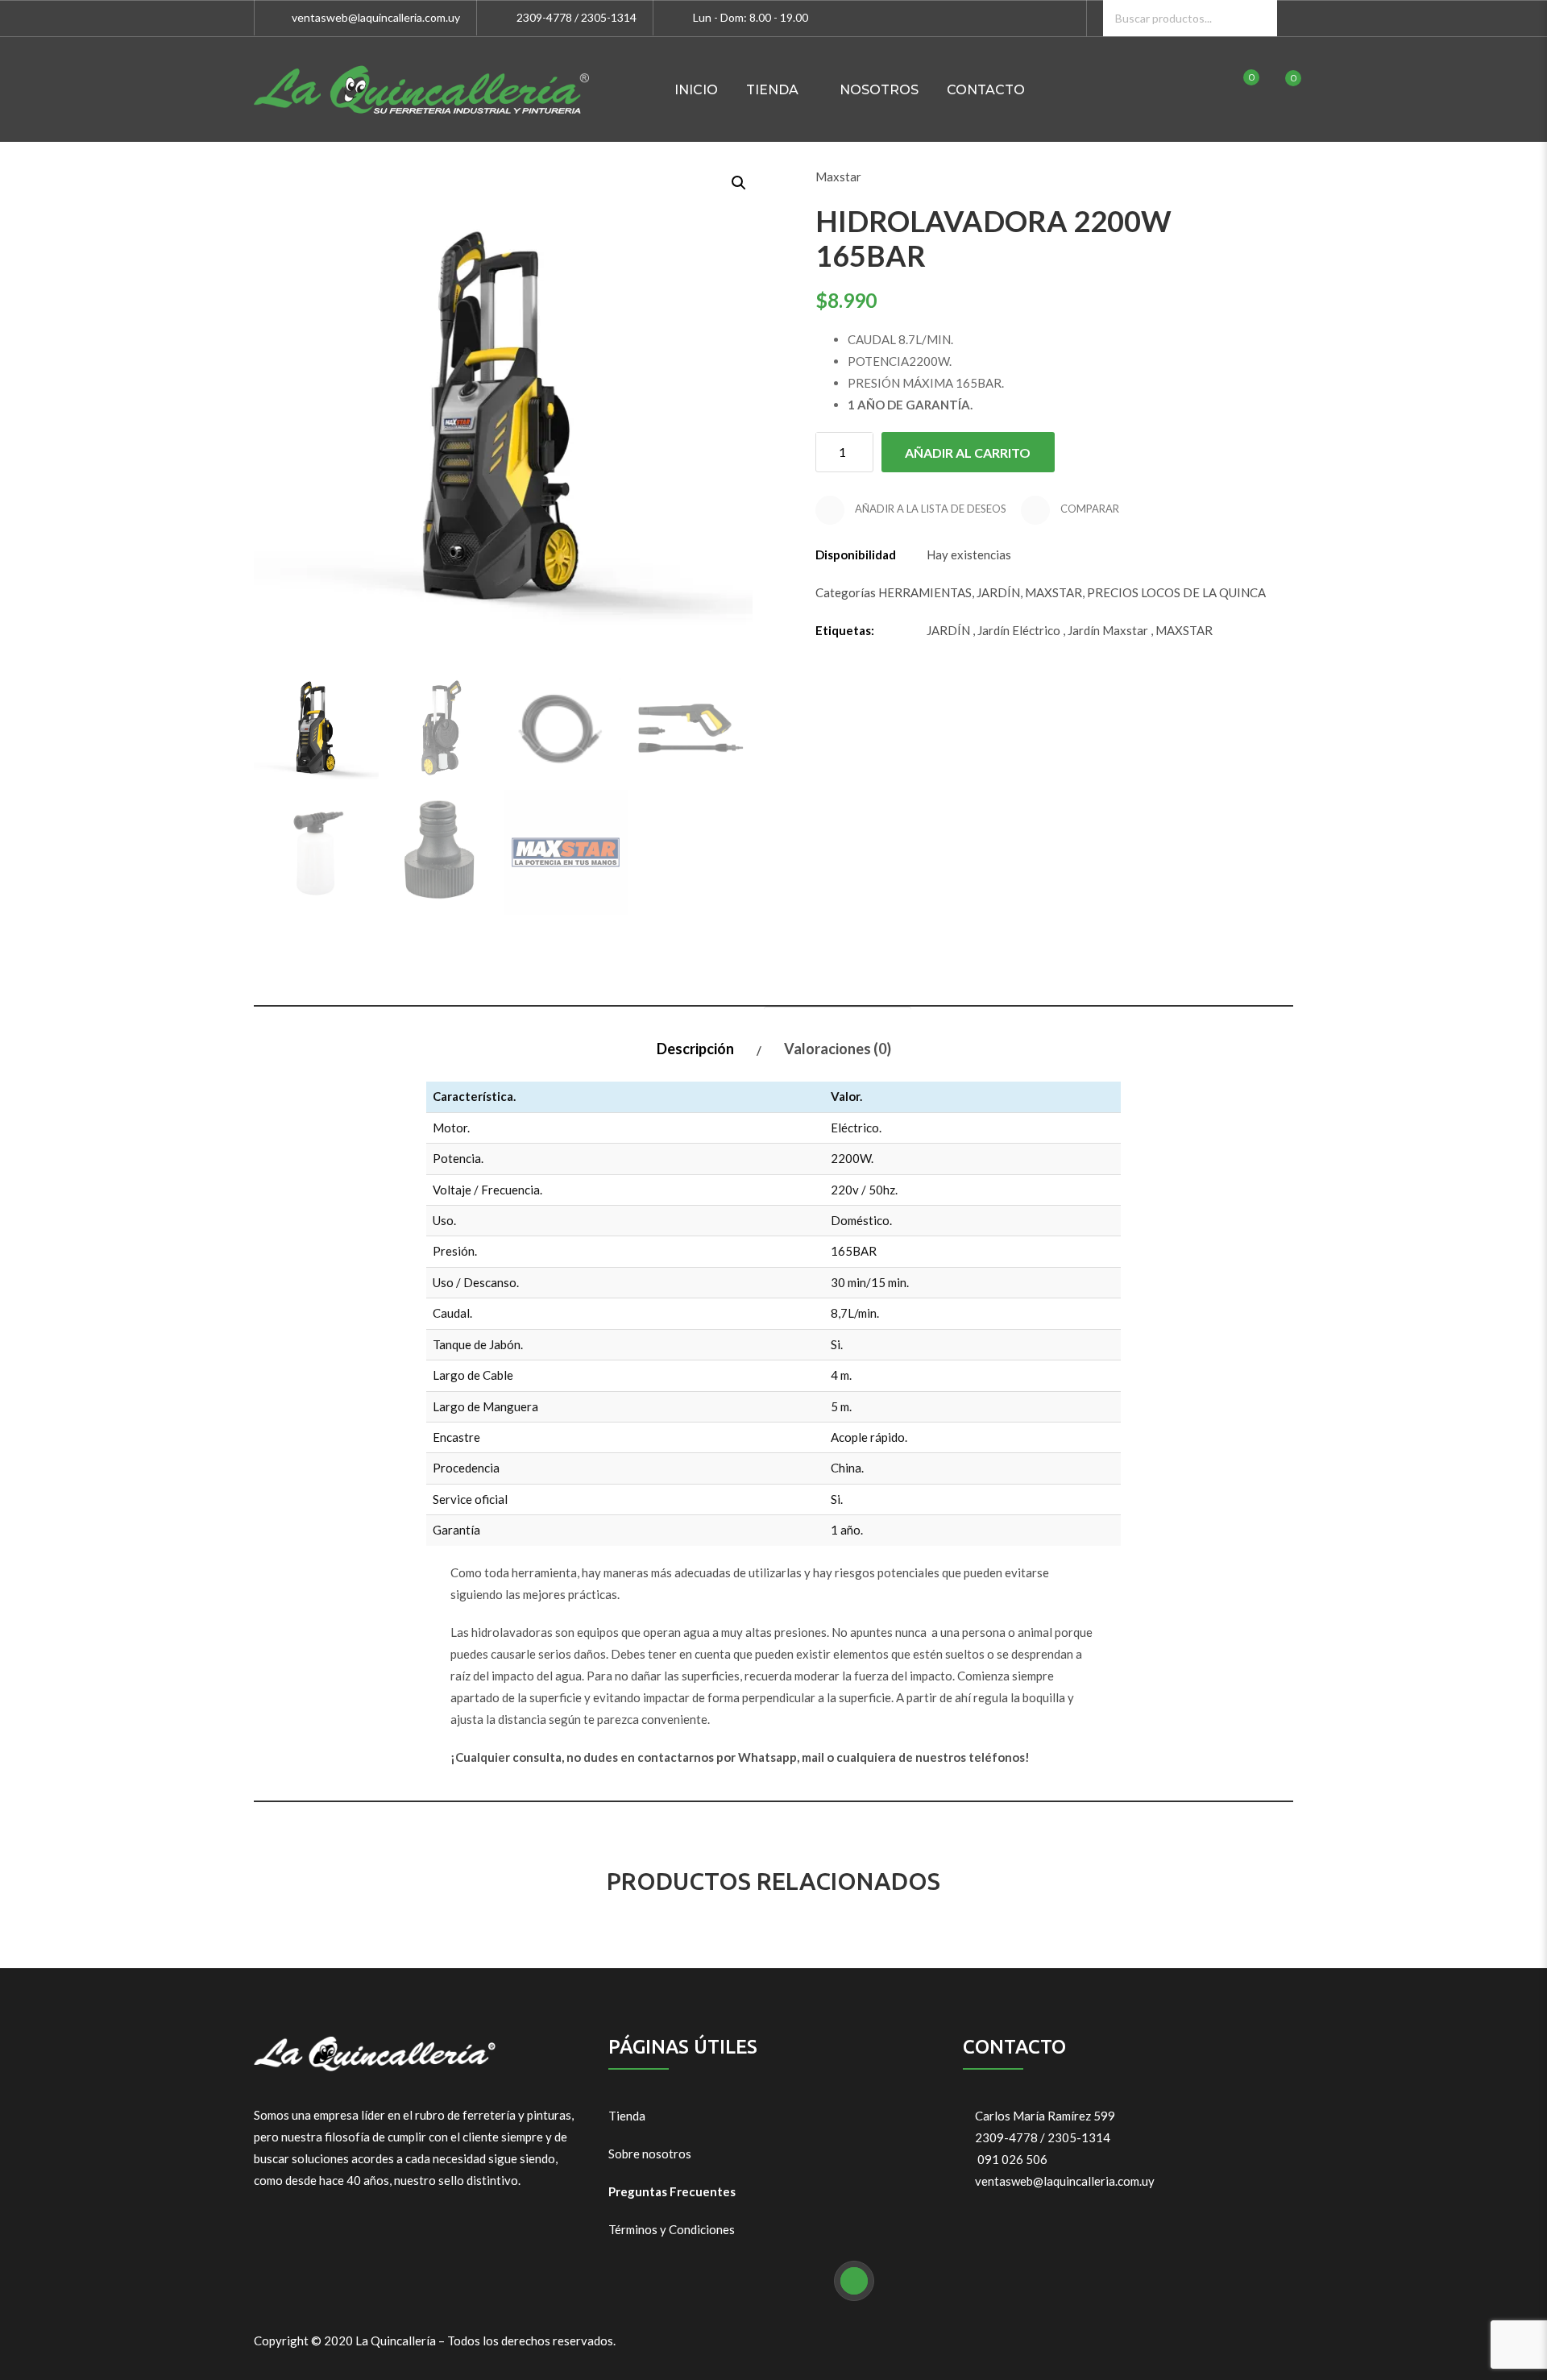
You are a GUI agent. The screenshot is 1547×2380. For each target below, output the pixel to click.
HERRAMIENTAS (925, 592)
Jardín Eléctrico (1019, 630)
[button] (737, 181)
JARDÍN (998, 592)
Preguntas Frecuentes (672, 2191)
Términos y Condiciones (672, 2229)
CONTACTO (986, 90)
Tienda (627, 2116)
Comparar (1089, 509)
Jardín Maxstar (1108, 630)
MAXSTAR (1053, 592)
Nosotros (879, 90)
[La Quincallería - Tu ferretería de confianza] (421, 89)
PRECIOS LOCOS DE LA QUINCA (1176, 592)
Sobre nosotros (650, 2154)
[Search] (1259, 18)
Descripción (695, 1049)
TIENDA (772, 90)
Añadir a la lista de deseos (929, 509)
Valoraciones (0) (838, 1049)
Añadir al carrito (968, 453)
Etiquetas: (845, 630)
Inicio (696, 90)
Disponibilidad (856, 555)
